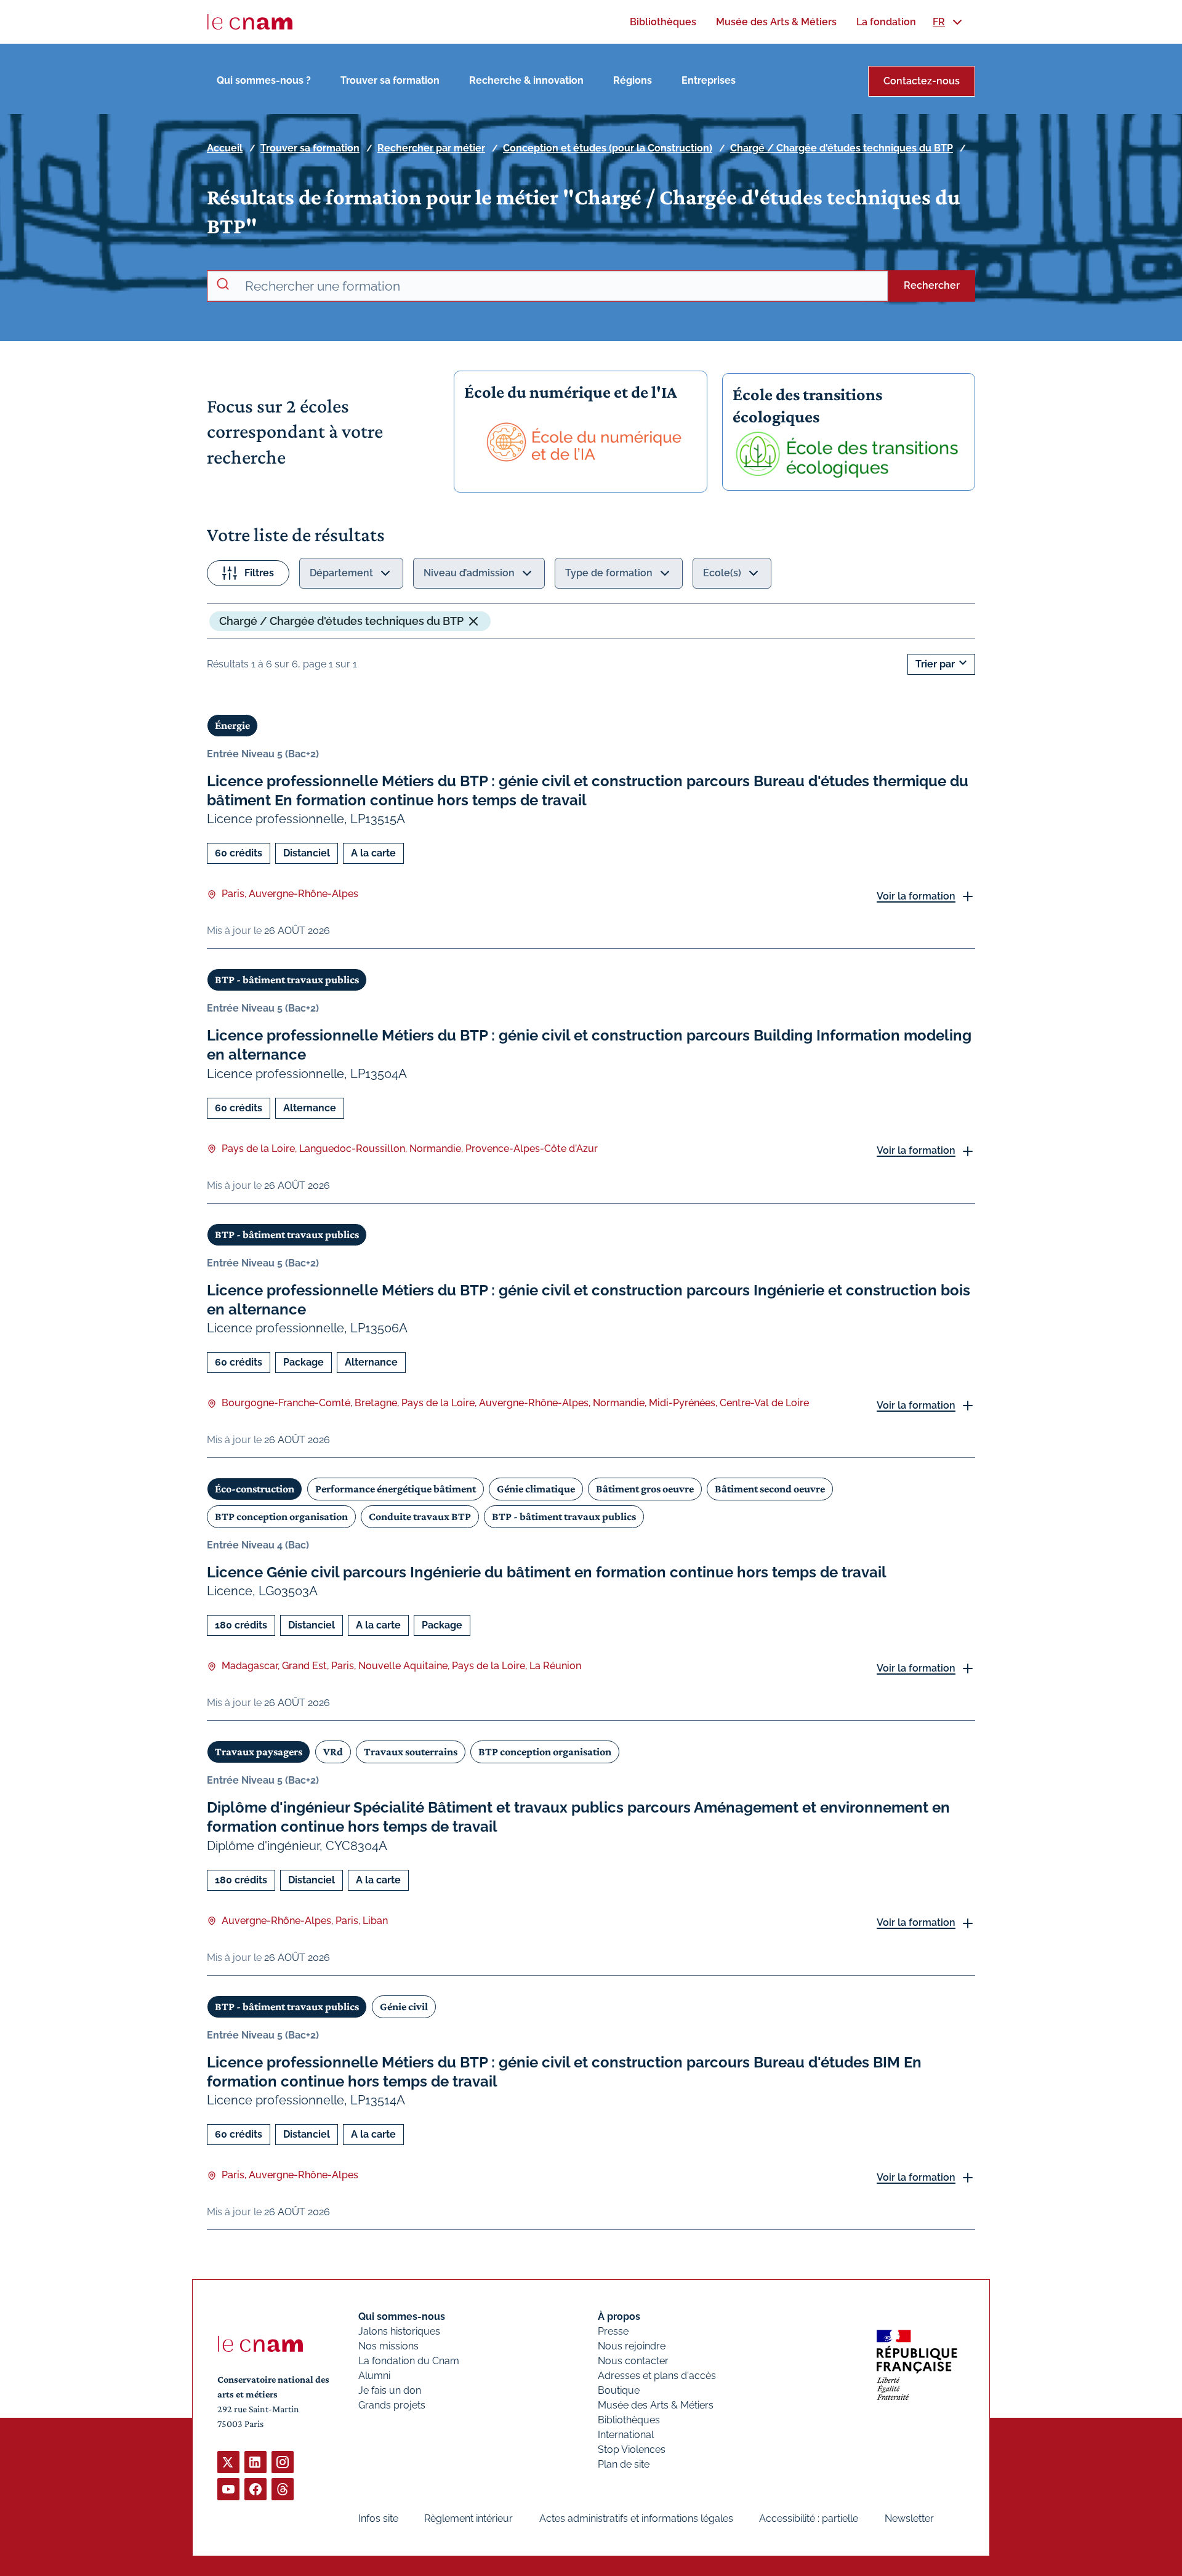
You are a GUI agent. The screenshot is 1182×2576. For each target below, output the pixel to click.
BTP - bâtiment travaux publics (287, 980)
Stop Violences (632, 2449)
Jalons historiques (399, 2331)
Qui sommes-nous (402, 2316)
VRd (333, 1752)
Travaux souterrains (411, 1752)
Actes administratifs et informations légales (636, 2518)
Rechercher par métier (431, 148)
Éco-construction (255, 1489)
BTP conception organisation (281, 1516)
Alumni (374, 2376)
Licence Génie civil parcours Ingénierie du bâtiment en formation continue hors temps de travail (547, 1572)
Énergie (232, 725)
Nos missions (388, 2346)
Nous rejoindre (632, 2346)
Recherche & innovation (526, 80)
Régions (633, 80)
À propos (619, 2316)
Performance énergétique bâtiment (396, 1489)
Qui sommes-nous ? (264, 80)
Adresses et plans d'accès (657, 2376)
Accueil (225, 148)
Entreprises (709, 80)
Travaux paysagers (259, 1752)
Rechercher (932, 285)
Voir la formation (916, 896)
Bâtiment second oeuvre (770, 1489)
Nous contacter (633, 2361)
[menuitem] (663, 22)
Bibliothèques (629, 2420)
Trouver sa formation (390, 80)
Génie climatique (536, 1489)
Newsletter (909, 2518)
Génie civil (404, 2006)
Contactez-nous (922, 81)
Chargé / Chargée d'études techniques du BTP (842, 148)
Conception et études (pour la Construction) (608, 148)
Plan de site (624, 2464)
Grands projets (392, 2405)
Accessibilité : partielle (809, 2518)
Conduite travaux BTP (420, 1516)
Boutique (619, 2390)
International (626, 2435)
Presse (613, 2331)
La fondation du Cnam (409, 2361)
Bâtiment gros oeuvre (645, 1489)
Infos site (378, 2518)
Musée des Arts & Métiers (656, 2405)
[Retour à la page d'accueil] (250, 22)
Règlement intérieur (468, 2518)
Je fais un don (390, 2390)
